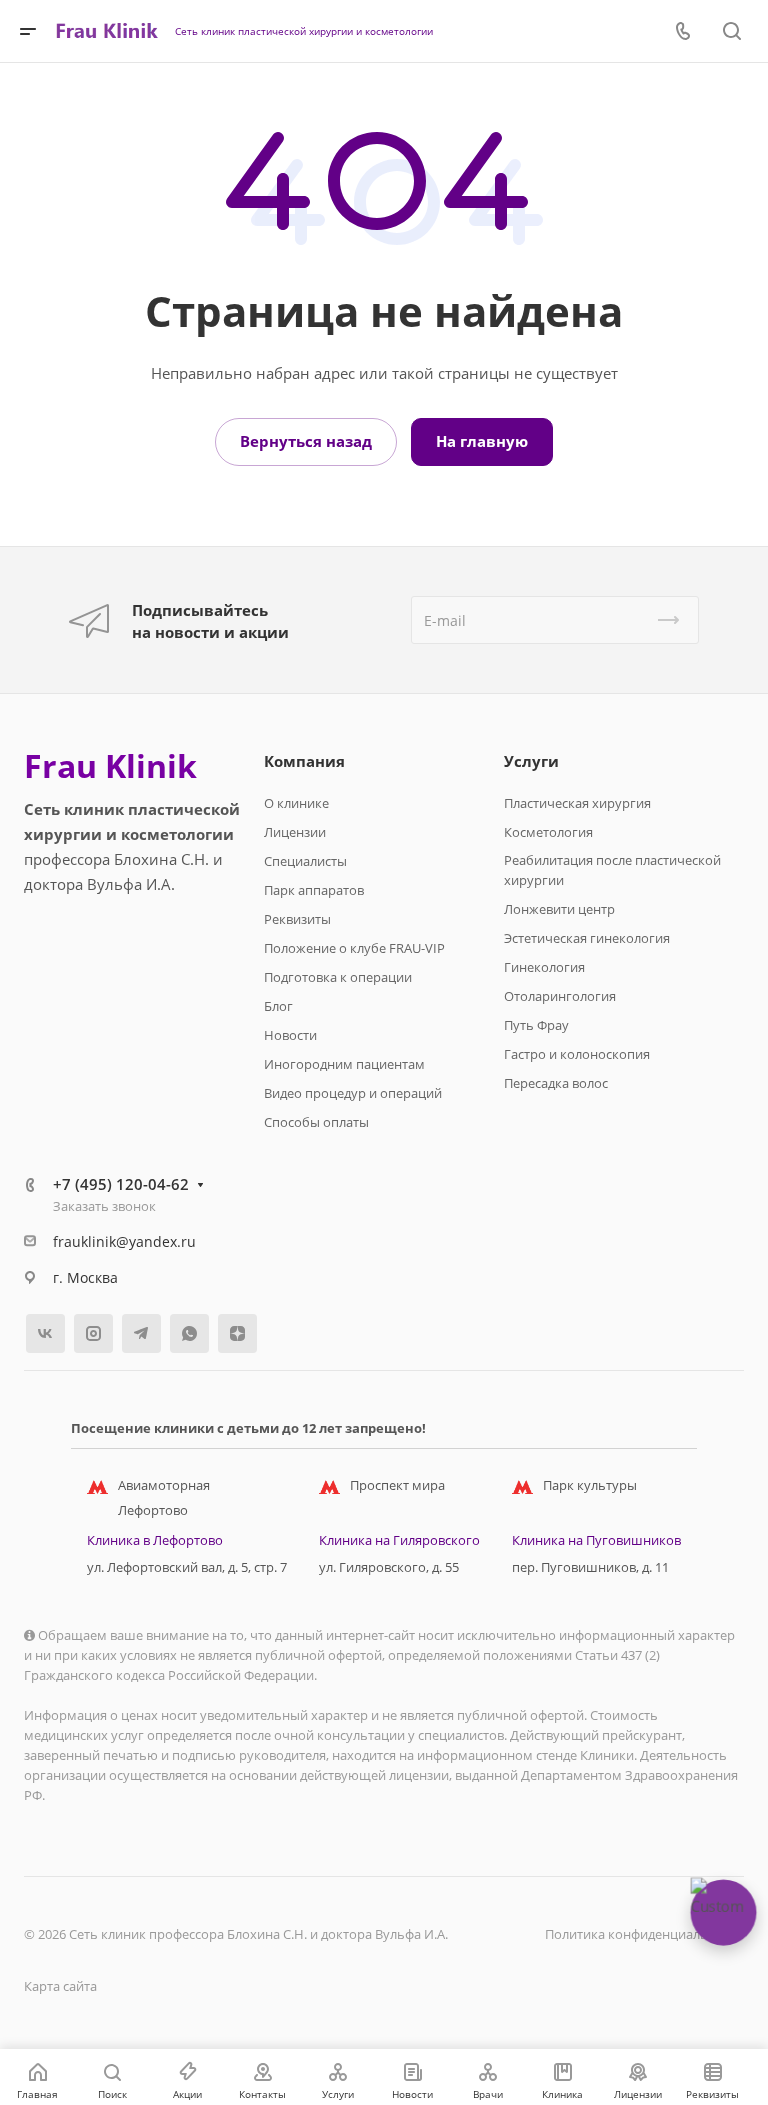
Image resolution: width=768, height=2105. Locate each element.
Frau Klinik (110, 766)
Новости (290, 1035)
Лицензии (295, 832)
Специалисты (305, 861)
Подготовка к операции (338, 977)
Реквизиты (297, 919)
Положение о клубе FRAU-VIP (354, 948)
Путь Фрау (536, 1025)
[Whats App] (189, 1333)
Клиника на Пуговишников (596, 1540)
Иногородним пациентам (344, 1064)
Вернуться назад (306, 441)
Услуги (531, 761)
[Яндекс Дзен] (237, 1333)
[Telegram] (141, 1333)
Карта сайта (60, 1986)
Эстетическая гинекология (587, 938)
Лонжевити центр (559, 909)
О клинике (296, 803)
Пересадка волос (556, 1083)
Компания (304, 761)
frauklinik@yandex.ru (124, 1241)
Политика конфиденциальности (644, 1934)
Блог (278, 1006)
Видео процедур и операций (353, 1093)
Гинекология (544, 967)
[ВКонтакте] (45, 1333)
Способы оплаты (316, 1122)
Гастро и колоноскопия (577, 1054)
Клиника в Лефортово (155, 1540)
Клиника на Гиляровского (399, 1540)
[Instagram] (93, 1333)
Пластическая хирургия (577, 803)
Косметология (548, 832)
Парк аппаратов (314, 890)
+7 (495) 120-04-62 (121, 1184)
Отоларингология (560, 996)
